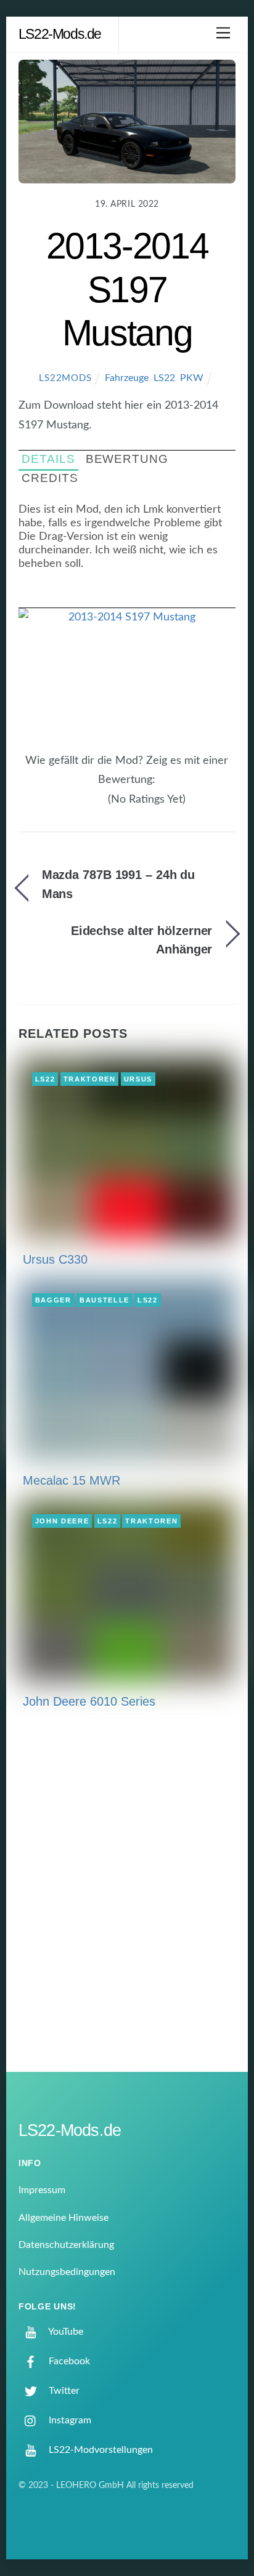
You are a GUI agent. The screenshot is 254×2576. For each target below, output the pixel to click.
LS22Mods (65, 378)
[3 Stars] (86, 806)
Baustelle (104, 1300)
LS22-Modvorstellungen (100, 2450)
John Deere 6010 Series (89, 1701)
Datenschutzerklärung (66, 2245)
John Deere (62, 1521)
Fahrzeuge (127, 378)
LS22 (164, 378)
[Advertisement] (127, 1900)
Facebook (68, 2361)
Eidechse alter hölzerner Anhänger (141, 940)
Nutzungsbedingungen (67, 2272)
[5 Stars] (101, 806)
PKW (192, 378)
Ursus (138, 1079)
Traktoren (90, 1079)
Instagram (69, 2420)
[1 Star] (72, 806)
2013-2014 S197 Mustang (127, 289)
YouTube (65, 2332)
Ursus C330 (55, 1259)
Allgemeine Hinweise (63, 2218)
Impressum (42, 2190)
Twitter (63, 2391)
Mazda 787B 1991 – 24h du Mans (119, 884)
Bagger (53, 1300)
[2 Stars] (79, 806)
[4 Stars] (94, 806)
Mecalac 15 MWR (72, 1480)
